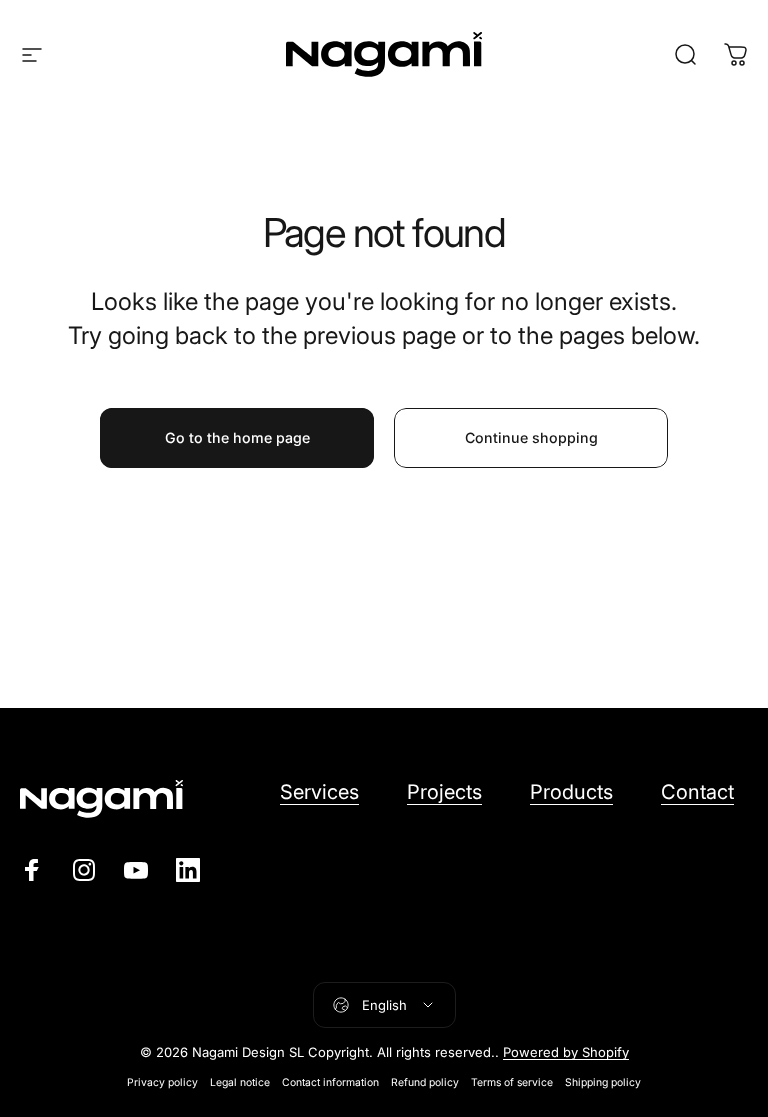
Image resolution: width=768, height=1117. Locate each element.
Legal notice (240, 1082)
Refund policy (425, 1082)
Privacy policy (162, 1082)
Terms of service (512, 1082)
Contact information (330, 1082)
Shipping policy (603, 1082)
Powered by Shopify (566, 1052)
